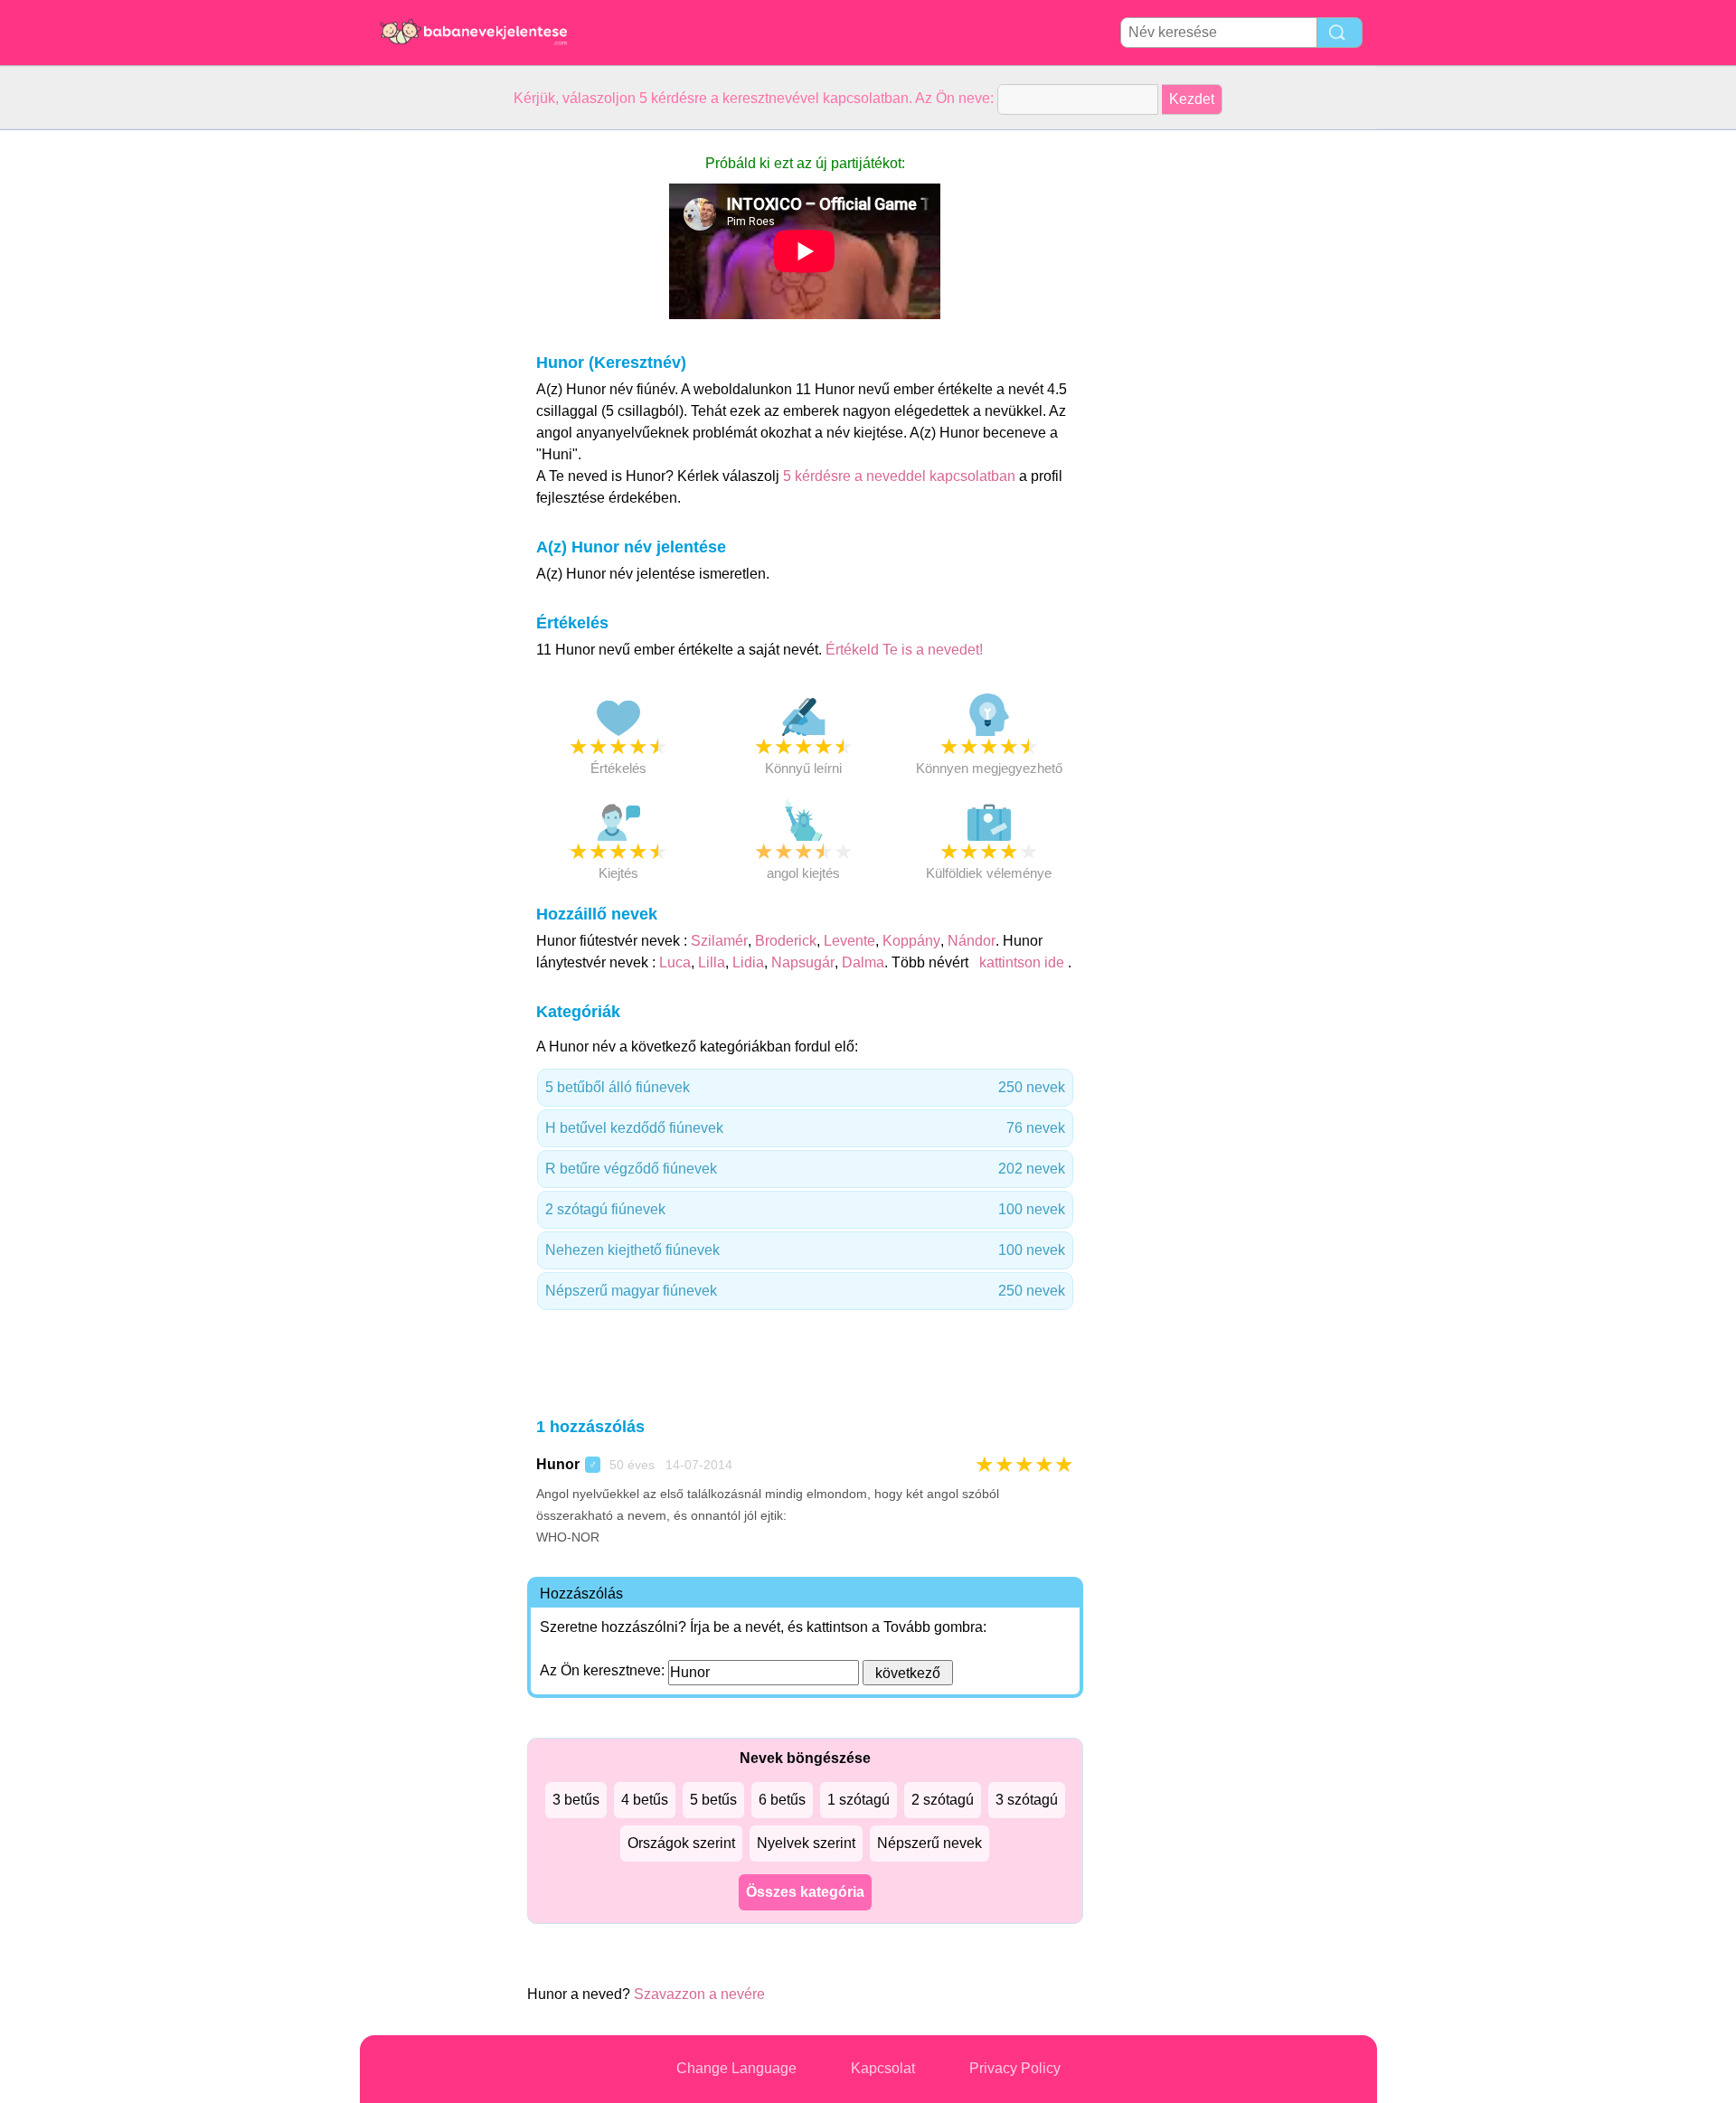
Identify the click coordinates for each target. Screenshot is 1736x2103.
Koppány (911, 941)
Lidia (748, 962)
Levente (849, 941)
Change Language (736, 2068)
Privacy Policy (1015, 2068)
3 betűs (576, 1800)
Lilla (712, 962)
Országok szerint (681, 1843)
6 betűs (782, 1800)
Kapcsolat (883, 2068)
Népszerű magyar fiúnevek (805, 1291)
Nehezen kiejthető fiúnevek (805, 1250)
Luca (675, 962)
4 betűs (645, 1800)
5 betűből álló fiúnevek (805, 1087)
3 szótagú (1027, 1800)
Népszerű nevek (929, 1843)
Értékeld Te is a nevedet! (904, 650)
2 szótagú (943, 1800)
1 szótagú (859, 1800)
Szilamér (719, 941)
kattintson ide (1022, 962)
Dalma (863, 962)
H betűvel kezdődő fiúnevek (805, 1128)
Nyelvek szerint (806, 1843)
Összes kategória (805, 1892)
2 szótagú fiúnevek (805, 1209)
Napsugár (803, 962)
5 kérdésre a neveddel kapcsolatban (901, 476)
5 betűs (713, 1800)
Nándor (972, 941)
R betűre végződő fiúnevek (805, 1169)
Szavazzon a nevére (699, 1994)
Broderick (786, 941)
